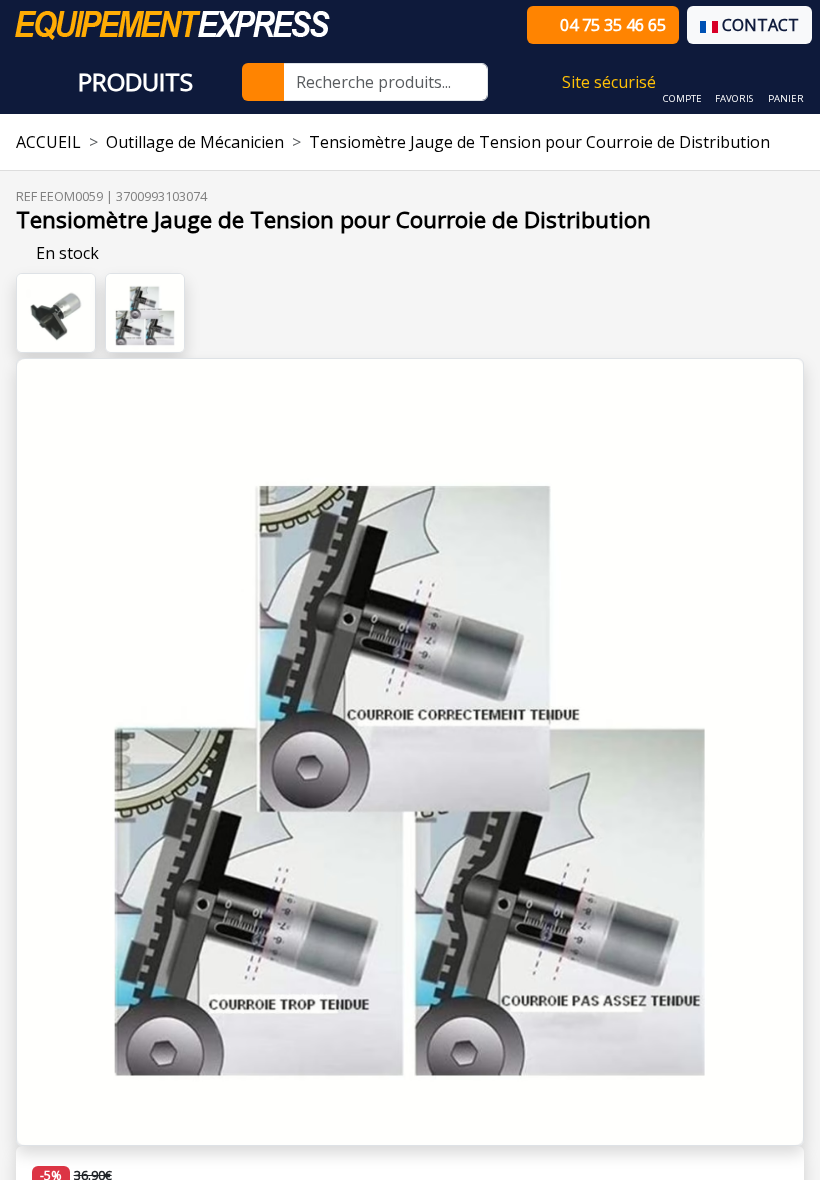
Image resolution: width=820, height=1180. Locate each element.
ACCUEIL (48, 142)
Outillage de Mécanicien (195, 142)
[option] (410, 752)
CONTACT (758, 25)
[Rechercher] (263, 82)
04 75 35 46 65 (611, 25)
